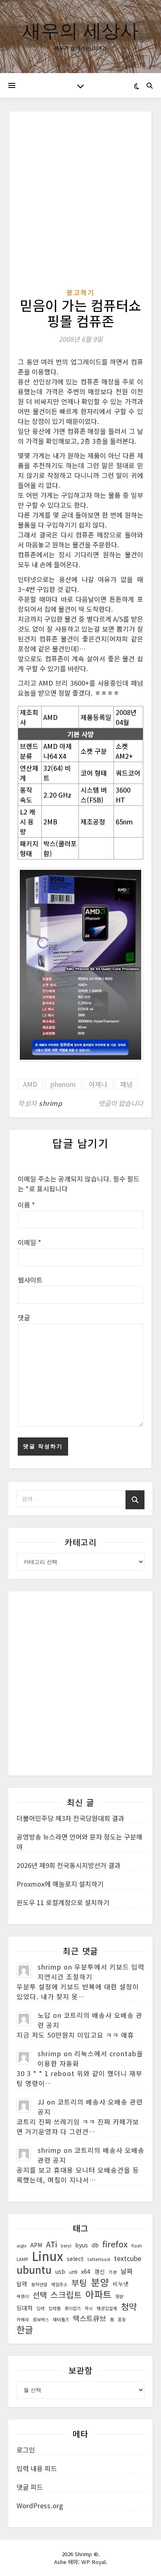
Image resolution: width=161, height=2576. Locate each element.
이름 (26, 1205)
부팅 (79, 2283)
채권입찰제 (107, 2308)
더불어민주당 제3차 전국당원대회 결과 (70, 1818)
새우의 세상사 (80, 30)
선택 (40, 2295)
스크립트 (66, 2295)
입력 (40, 2308)
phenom (63, 1084)
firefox (115, 2244)
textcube (128, 2258)
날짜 (127, 2271)
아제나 (98, 1084)
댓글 (24, 1317)
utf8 (73, 2272)
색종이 (23, 2296)
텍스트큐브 (90, 2318)
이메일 (30, 1242)
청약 (129, 2306)
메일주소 (59, 2284)
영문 (119, 2296)
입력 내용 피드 (37, 2468)
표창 (122, 2319)
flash (137, 2246)
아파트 (98, 2294)
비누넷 (121, 2284)
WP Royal (94, 2562)
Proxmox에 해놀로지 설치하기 (60, 1884)
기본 (113, 2272)
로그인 (26, 2450)
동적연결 (39, 2284)
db (95, 2245)
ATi (51, 2244)
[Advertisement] (80, 204)
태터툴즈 (61, 2319)
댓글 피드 (30, 2487)
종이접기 (73, 2308)
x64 (86, 2271)
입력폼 (54, 2308)
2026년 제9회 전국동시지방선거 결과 (69, 1865)
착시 (89, 2308)
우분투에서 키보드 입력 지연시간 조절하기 (91, 1972)
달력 (22, 2284)
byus (82, 2245)
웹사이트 (30, 1280)
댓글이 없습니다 (121, 1103)
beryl (66, 2246)
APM (36, 2245)
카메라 (23, 2319)
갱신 (99, 2271)
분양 (100, 2282)
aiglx (21, 2246)
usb (60, 2271)
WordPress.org (40, 2505)
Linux (47, 2256)
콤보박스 (41, 2319)
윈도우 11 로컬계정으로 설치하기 (63, 1902)
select (75, 2259)
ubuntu (34, 2269)
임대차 (25, 2308)
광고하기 (80, 292)
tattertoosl (99, 2259)
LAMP (22, 2259)
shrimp (50, 1103)
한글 (25, 2330)
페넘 (126, 1084)
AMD (30, 1084)
